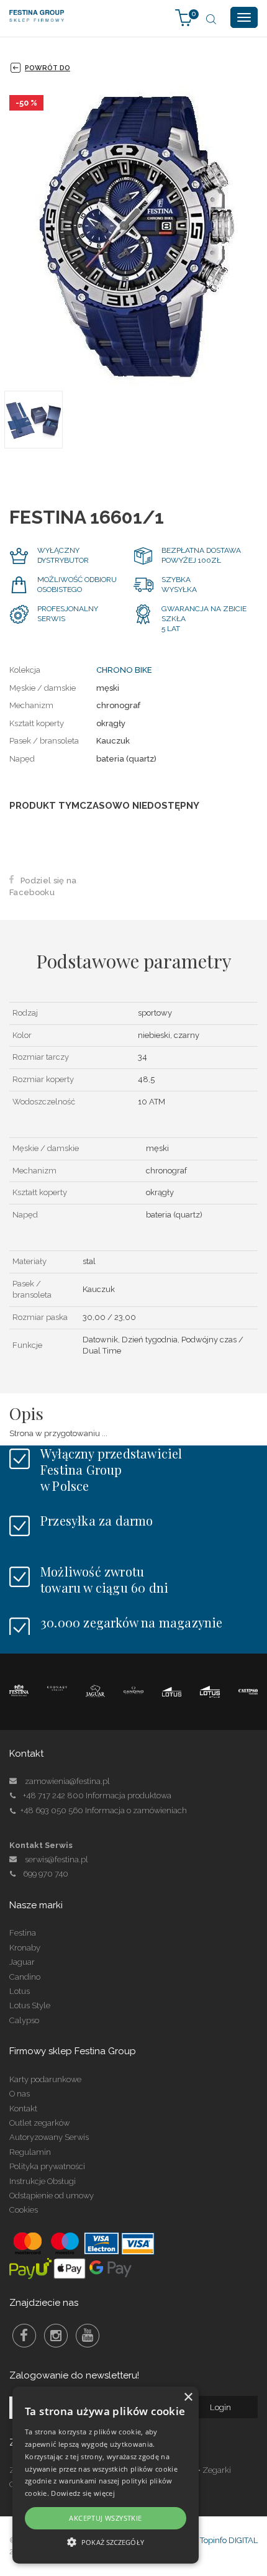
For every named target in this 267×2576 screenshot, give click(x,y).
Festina (23, 1933)
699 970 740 (46, 1874)
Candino (25, 1977)
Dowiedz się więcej (83, 2493)
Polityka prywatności (47, 2166)
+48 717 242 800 (53, 1795)
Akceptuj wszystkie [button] (105, 2518)
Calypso (24, 2020)
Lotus (20, 1991)
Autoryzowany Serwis (49, 2137)
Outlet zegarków (39, 2123)
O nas (20, 2094)
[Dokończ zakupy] (184, 17)
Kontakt (23, 2109)
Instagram (56, 2336)
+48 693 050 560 (52, 1810)
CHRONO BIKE (124, 670)
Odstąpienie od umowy (52, 2196)
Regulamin (30, 2152)
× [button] (188, 2397)
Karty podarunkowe (45, 2079)
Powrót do (48, 68)
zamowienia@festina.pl (67, 1781)
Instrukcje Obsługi (43, 2181)
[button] (106, 2542)
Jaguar (22, 1962)
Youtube (88, 2336)
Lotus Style (30, 2005)
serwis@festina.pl (57, 1859)
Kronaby (25, 1948)
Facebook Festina (24, 2336)
